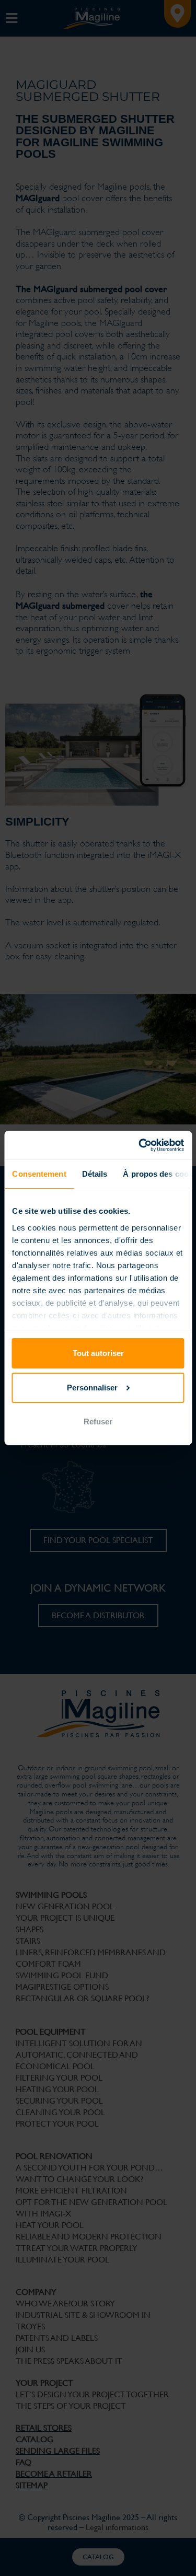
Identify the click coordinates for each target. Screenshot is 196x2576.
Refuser (98, 1422)
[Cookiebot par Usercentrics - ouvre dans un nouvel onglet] (140, 1145)
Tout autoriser (98, 1353)
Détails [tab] (94, 1174)
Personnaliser (92, 1388)
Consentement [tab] (39, 1174)
